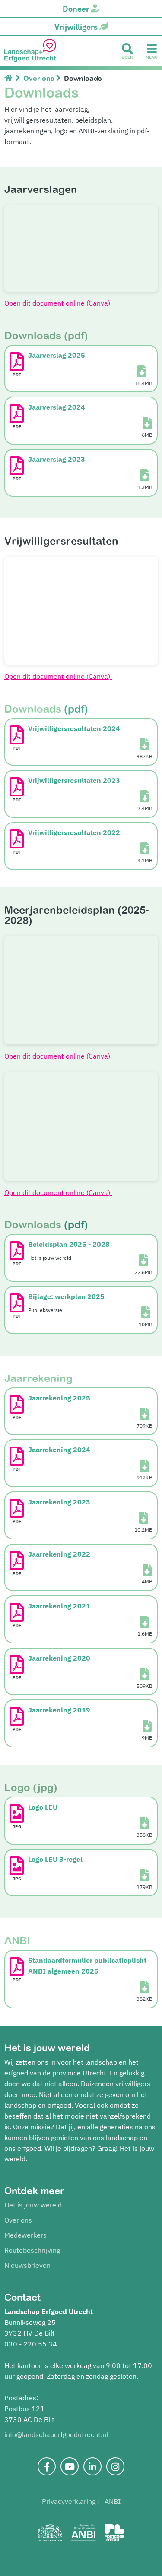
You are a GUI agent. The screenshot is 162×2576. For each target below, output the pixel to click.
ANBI (113, 2501)
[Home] (10, 78)
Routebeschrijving (32, 2250)
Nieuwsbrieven (27, 2265)
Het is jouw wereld (33, 2205)
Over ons (18, 2220)
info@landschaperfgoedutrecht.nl (56, 2434)
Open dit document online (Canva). (58, 303)
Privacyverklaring (69, 2501)
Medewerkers (25, 2235)
